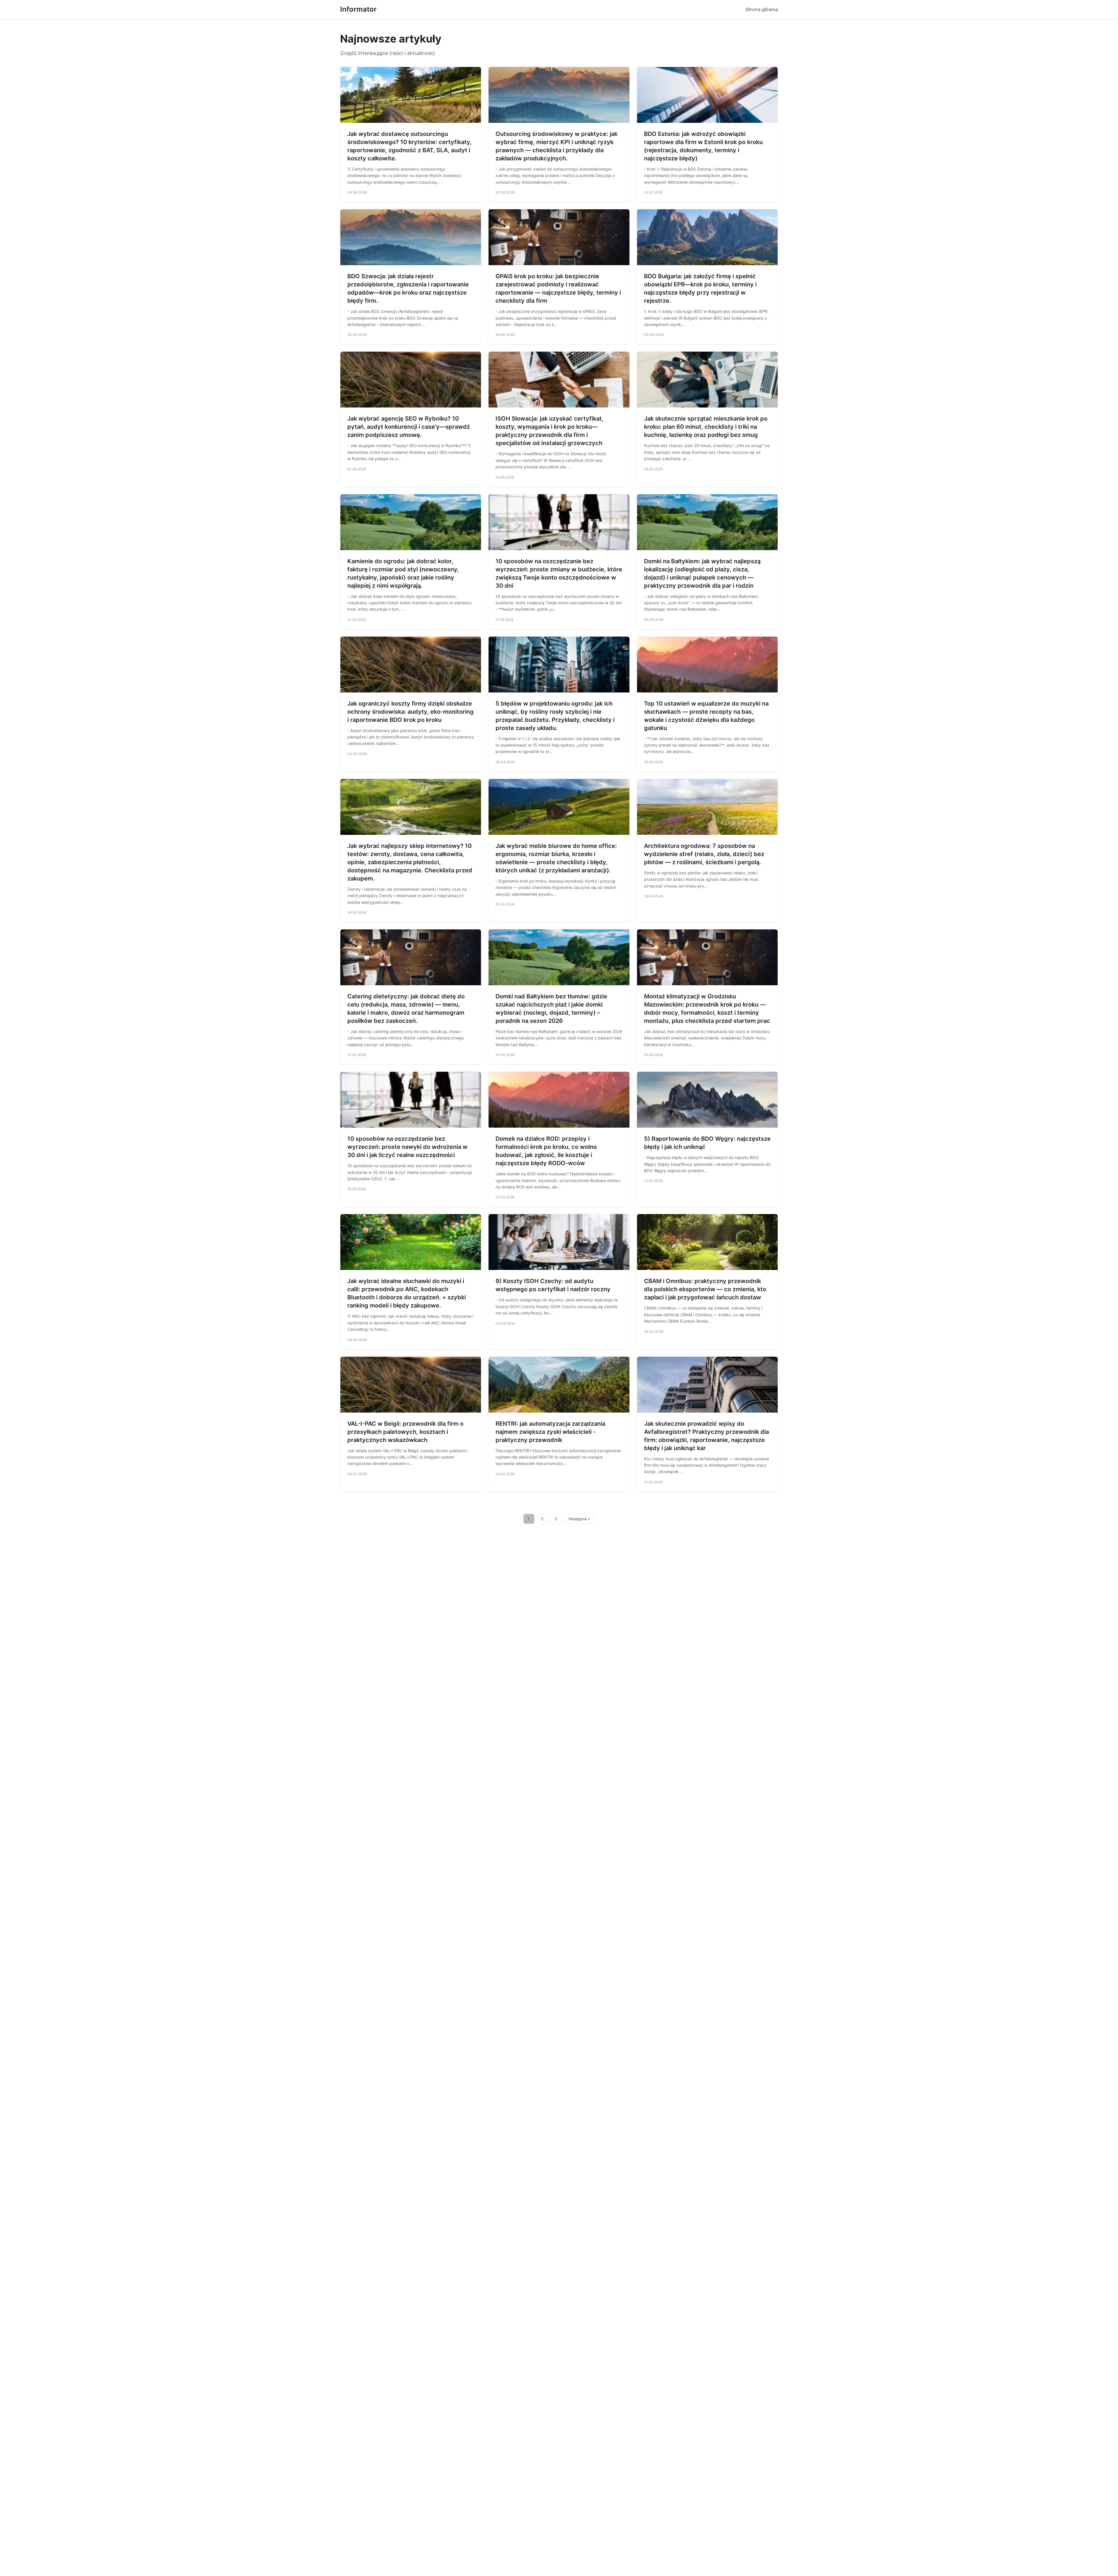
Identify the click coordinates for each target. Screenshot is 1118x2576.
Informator (358, 9)
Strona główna (762, 9)
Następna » (579, 1519)
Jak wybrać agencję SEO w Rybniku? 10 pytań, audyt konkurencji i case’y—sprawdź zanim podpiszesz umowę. (409, 427)
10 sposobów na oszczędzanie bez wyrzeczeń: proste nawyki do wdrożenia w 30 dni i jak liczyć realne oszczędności (407, 1147)
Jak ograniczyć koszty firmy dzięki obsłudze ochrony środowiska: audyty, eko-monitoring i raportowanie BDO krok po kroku (411, 712)
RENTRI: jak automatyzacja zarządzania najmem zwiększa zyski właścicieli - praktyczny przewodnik (550, 1432)
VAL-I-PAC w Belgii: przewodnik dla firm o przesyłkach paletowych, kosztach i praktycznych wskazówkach (405, 1432)
